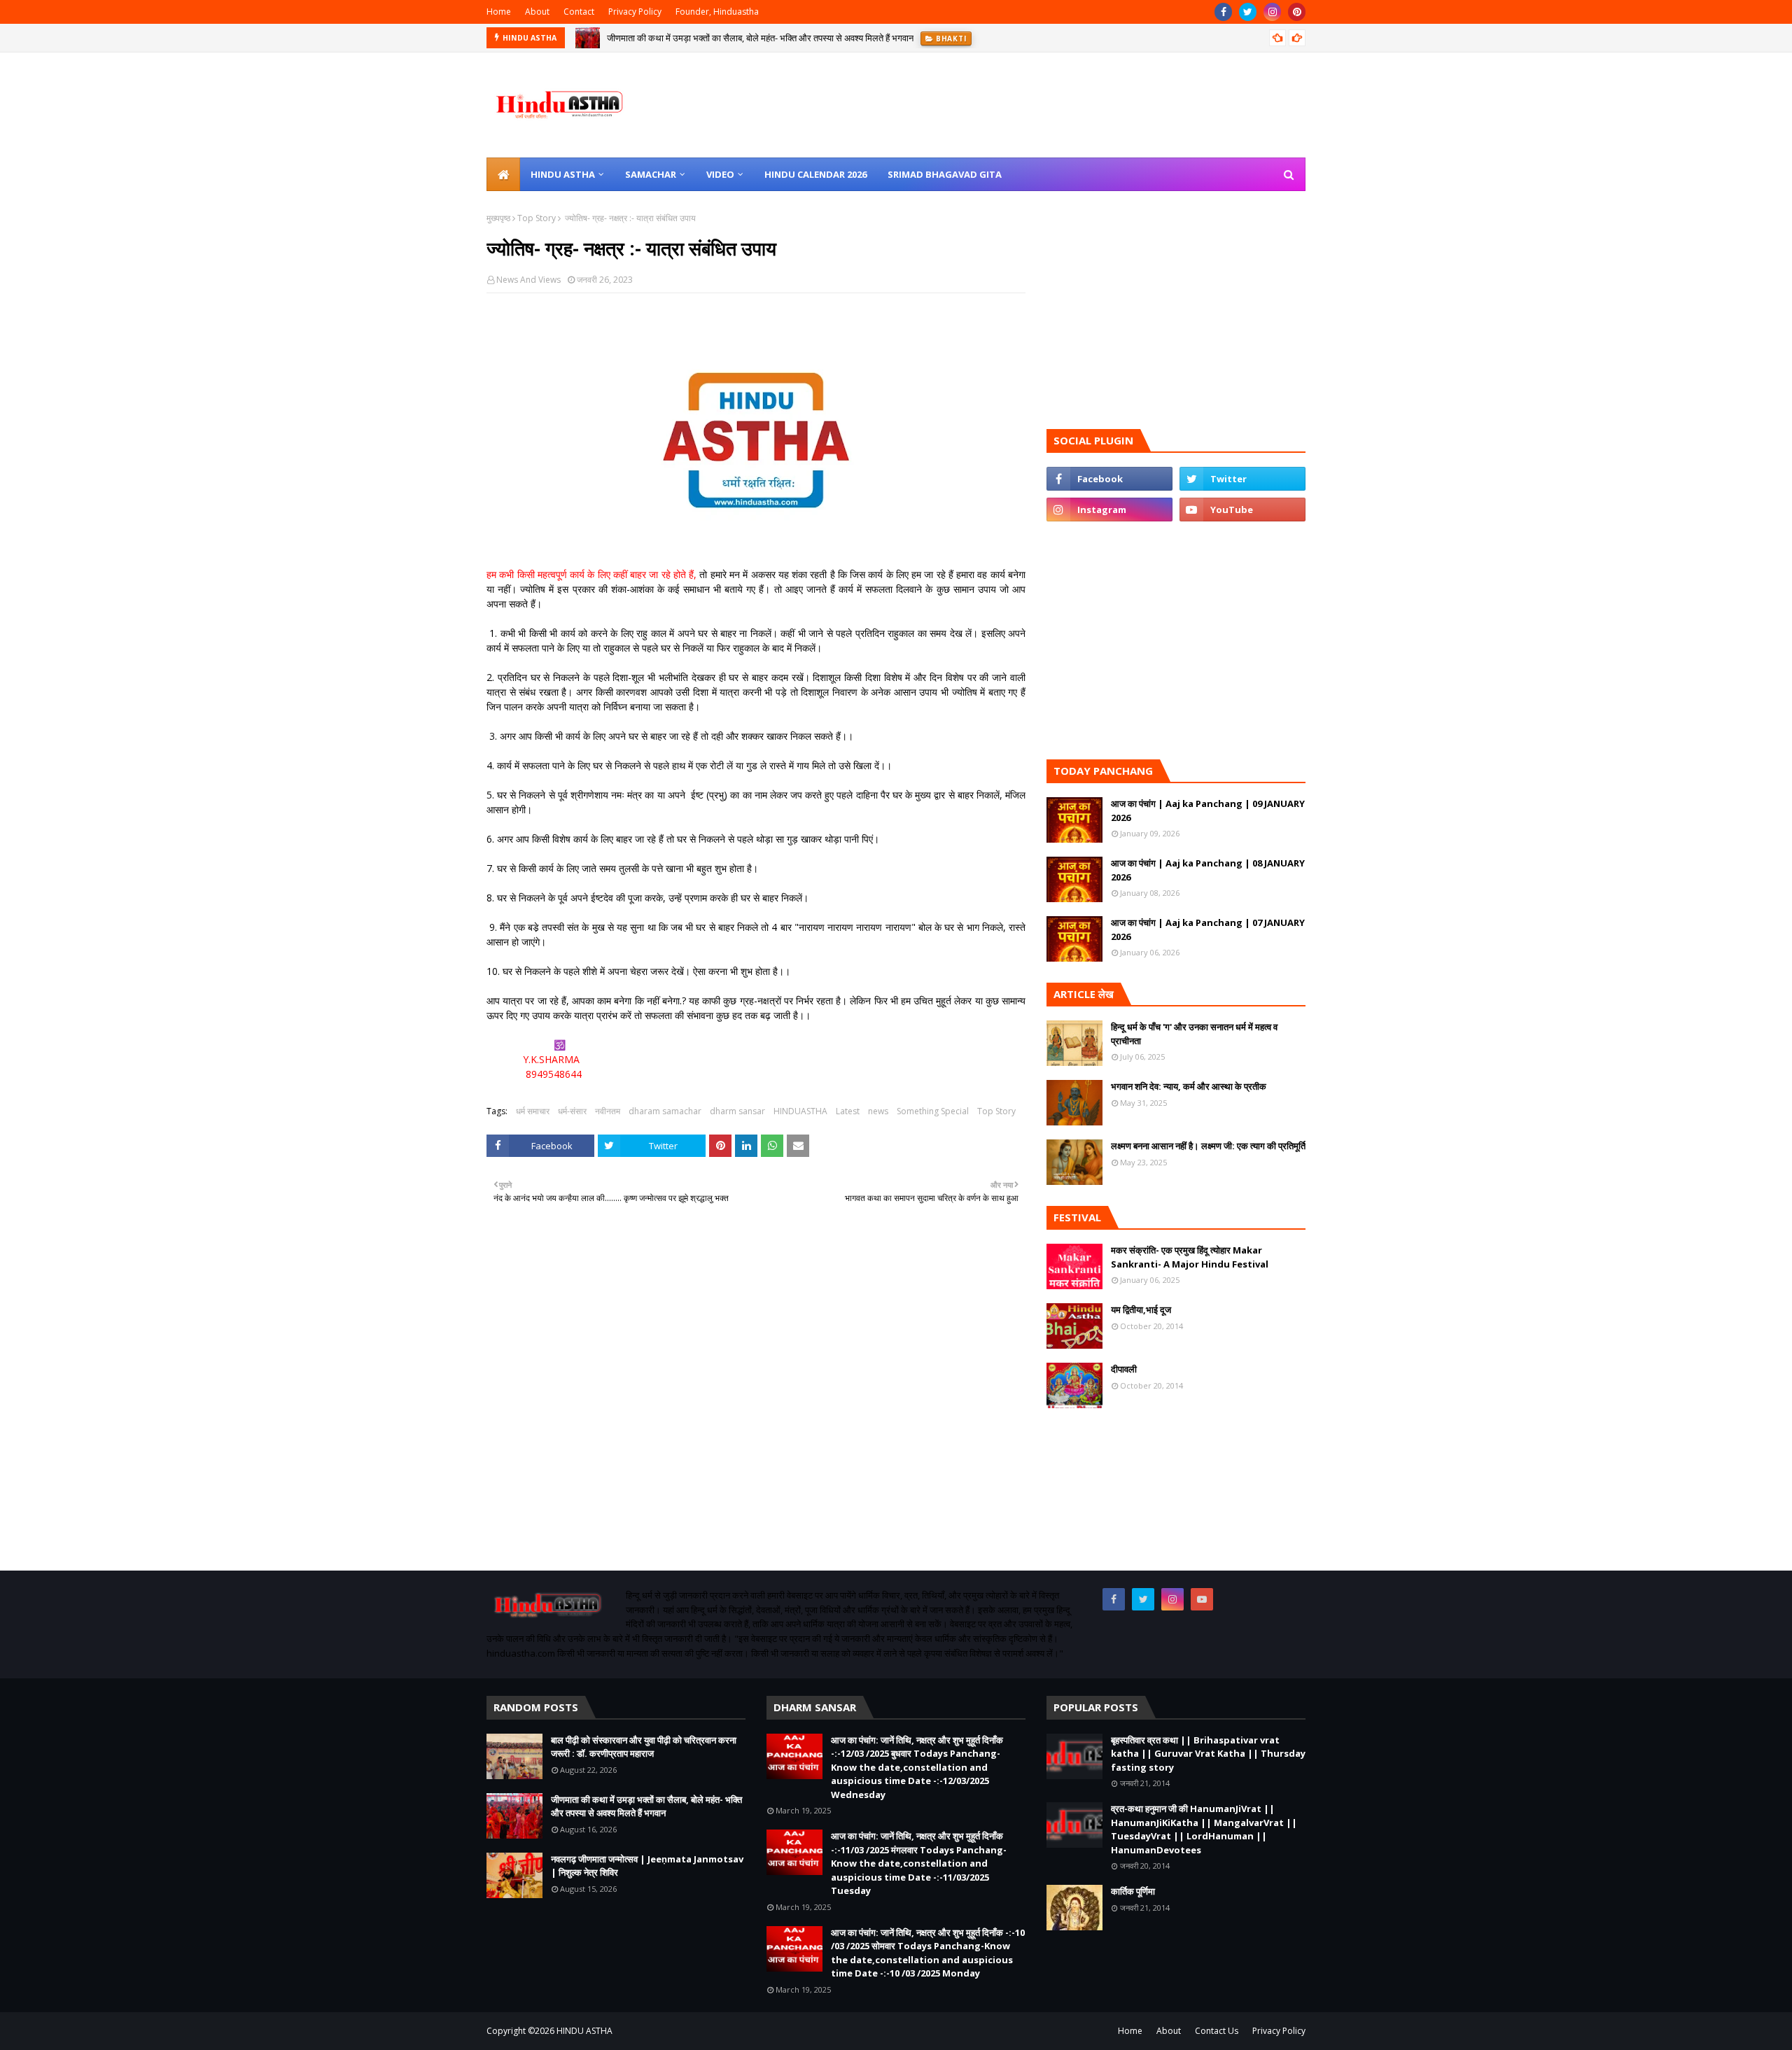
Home (499, 12)
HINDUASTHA (800, 1111)
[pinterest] (1297, 12)
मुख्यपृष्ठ (498, 218)
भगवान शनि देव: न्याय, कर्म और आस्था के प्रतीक (1189, 1086)
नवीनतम (608, 1111)
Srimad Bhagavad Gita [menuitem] (945, 174)
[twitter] (1248, 12)
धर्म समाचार (533, 1111)
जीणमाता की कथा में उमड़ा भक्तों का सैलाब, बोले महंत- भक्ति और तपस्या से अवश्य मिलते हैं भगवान (760, 38)
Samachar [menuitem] (651, 174)
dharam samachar (665, 1111)
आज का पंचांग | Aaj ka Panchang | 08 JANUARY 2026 (1208, 870)
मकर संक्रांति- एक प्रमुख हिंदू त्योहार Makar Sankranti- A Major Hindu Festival (1190, 1257)
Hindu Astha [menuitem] (563, 174)
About (537, 12)
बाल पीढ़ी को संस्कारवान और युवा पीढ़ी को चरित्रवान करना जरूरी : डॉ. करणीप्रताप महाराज (644, 1747)
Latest (848, 1111)
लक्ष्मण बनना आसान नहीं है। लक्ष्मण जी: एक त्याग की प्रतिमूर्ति (1208, 1146)
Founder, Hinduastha (717, 12)
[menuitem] (503, 174)
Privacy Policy (635, 12)
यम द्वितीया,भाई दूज (1141, 1310)
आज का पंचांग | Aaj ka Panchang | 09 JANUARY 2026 (1208, 810)
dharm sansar (737, 1111)
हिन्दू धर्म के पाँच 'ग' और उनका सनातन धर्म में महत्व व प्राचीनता (1194, 1034)
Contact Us (1217, 2031)
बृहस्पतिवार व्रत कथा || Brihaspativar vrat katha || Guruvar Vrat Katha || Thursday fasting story (1208, 1754)
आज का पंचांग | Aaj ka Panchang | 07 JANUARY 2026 (1208, 929)
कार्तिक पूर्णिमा (1133, 1891)
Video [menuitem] (720, 174)
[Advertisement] (756, 1408)
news (878, 1111)
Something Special (933, 1111)
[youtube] (1242, 510)
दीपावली (1124, 1369)
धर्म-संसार (572, 1111)
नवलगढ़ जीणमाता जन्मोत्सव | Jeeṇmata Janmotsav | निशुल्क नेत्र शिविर (647, 1866)
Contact (579, 12)
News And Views (528, 280)
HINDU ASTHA (584, 2031)
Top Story (537, 218)
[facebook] (1223, 12)
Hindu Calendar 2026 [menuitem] (815, 174)
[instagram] (1272, 12)
